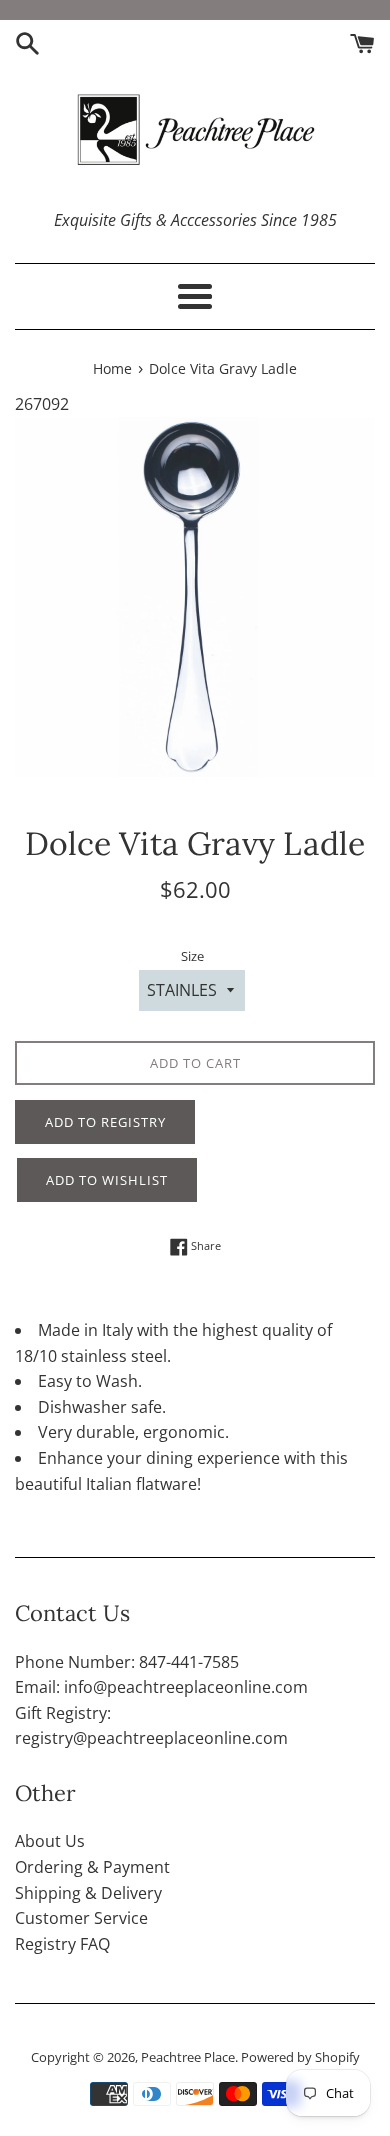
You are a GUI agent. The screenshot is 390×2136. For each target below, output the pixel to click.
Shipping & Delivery (88, 1893)
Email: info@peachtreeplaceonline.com (161, 1687)
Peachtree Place (188, 2057)
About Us (50, 1841)
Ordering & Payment (92, 1867)
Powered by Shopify (300, 2057)
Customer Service (81, 1918)
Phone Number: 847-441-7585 (127, 1662)
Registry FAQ (62, 1944)
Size (192, 956)
